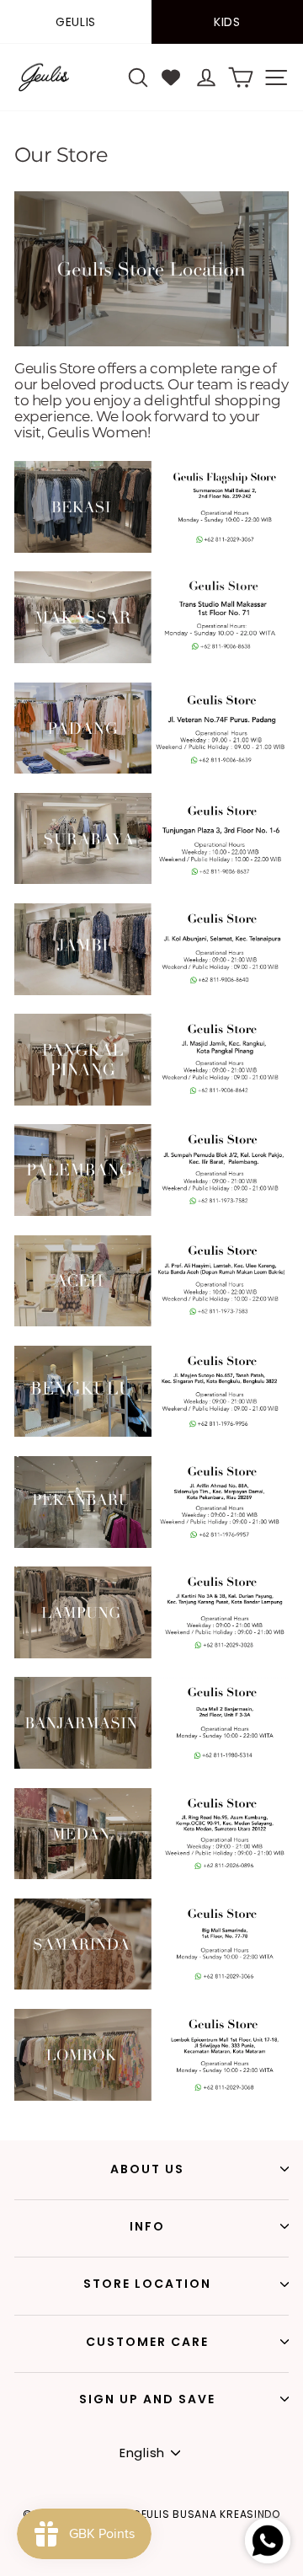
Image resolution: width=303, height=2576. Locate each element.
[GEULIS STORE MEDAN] (151, 1875)
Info (147, 2226)
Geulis (76, 22)
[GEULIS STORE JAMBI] (151, 991)
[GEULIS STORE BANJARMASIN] (151, 1765)
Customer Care (147, 2342)
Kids (227, 22)
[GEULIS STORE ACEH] (151, 1322)
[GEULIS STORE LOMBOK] (151, 2097)
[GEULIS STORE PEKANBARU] (151, 1544)
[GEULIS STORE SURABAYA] (151, 880)
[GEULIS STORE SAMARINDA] (151, 1985)
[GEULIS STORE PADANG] (151, 769)
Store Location (147, 2284)
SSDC (183, 2565)
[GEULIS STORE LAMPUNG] (151, 1654)
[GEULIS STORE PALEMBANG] (151, 1212)
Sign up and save (147, 2399)
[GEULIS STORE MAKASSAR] (151, 659)
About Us (147, 2169)
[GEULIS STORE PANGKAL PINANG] (151, 1101)
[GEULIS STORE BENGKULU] (151, 1433)
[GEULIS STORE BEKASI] (151, 549)
